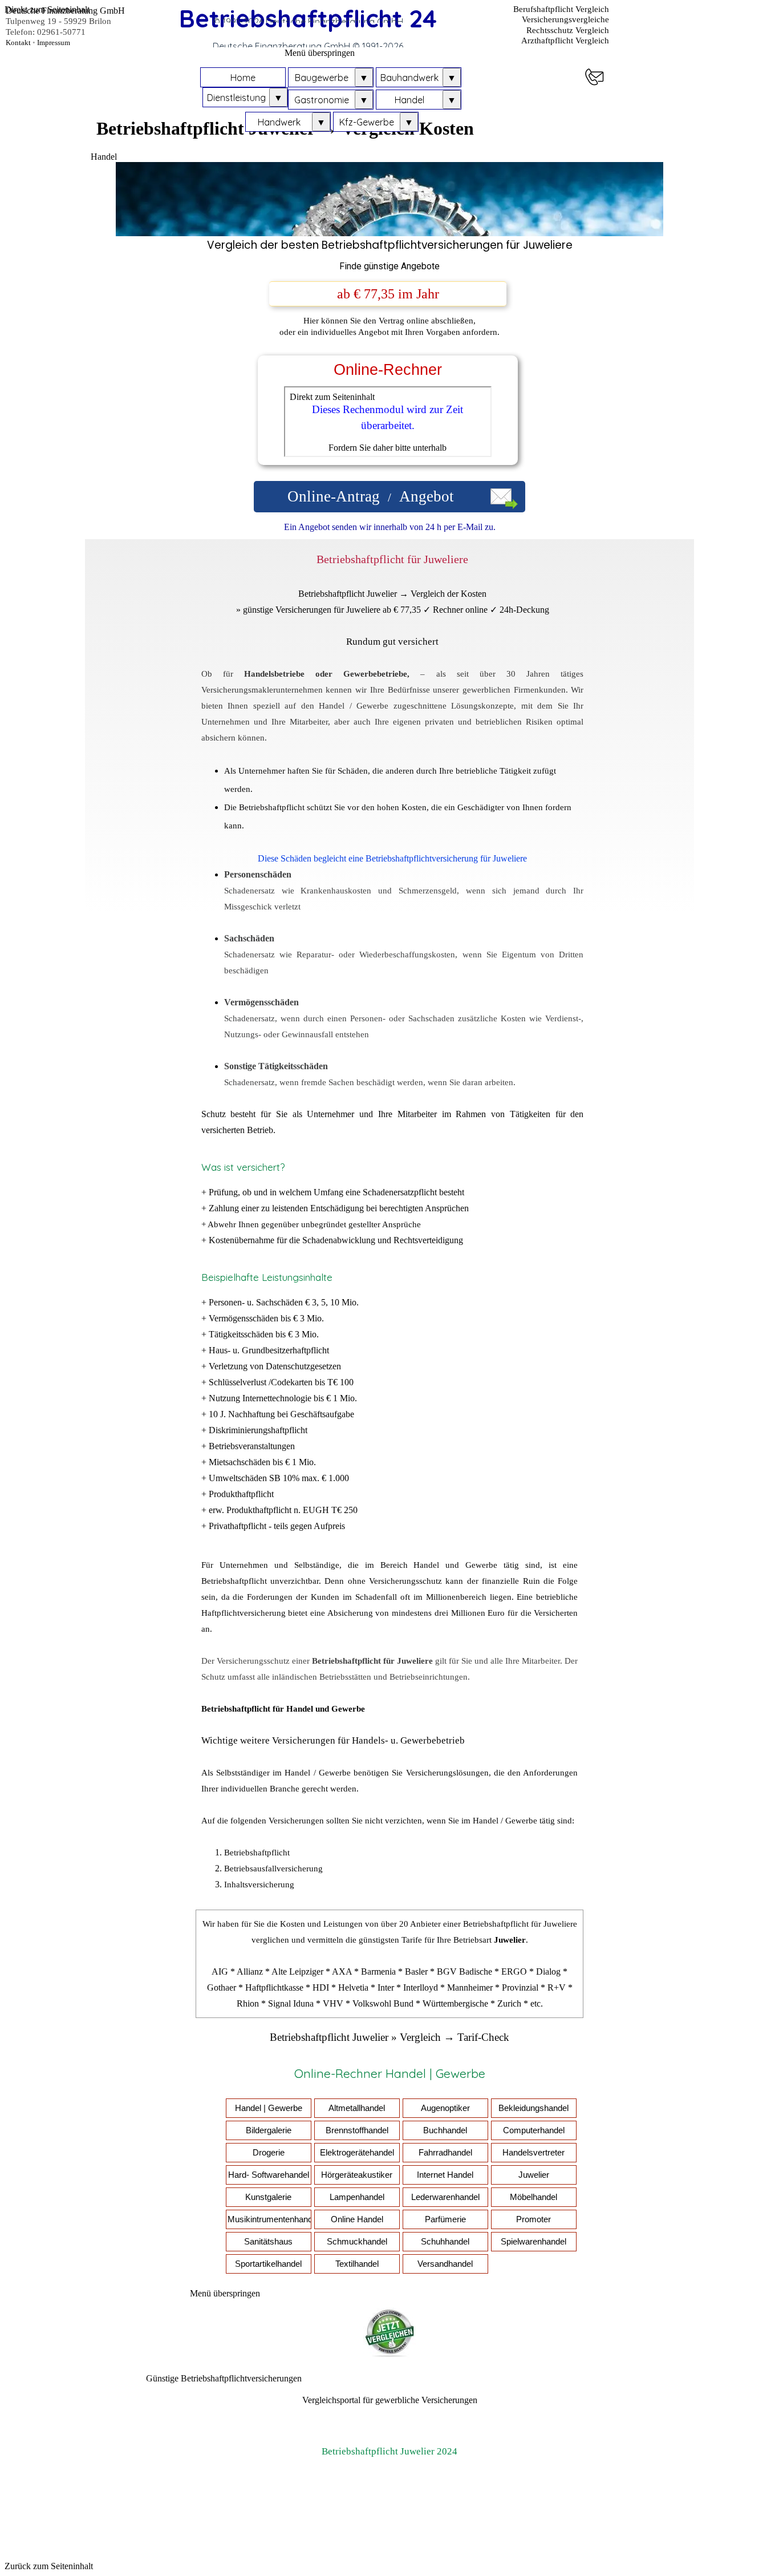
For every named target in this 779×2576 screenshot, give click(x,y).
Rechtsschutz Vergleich (568, 30)
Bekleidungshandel (533, 2108)
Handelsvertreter (533, 2153)
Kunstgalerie (268, 2197)
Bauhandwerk (409, 78)
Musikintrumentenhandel (273, 2219)
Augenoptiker (445, 2108)
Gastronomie (322, 100)
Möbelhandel (533, 2197)
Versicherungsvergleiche (565, 19)
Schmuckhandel (357, 2242)
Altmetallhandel (357, 2108)
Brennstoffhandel (357, 2130)
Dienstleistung (236, 98)
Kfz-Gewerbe (367, 122)
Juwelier (534, 2175)
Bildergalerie (269, 2130)
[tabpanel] (390, 257)
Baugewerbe (322, 78)
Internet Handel (445, 2175)
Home (243, 78)
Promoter (533, 2219)
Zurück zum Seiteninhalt (49, 2566)
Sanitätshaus (268, 2242)
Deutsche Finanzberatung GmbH (65, 11)
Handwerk (279, 122)
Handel (409, 100)
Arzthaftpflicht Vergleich (565, 41)
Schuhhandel (445, 2242)
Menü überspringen (320, 53)
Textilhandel (357, 2264)
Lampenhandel (357, 2197)
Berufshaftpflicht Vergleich (561, 9)
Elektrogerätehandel (357, 2153)
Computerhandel (534, 2130)
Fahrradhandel (445, 2153)
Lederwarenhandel (445, 2197)
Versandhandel (445, 2264)
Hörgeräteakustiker (357, 2175)
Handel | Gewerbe (269, 2108)
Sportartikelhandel (268, 2264)
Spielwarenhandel (533, 2242)
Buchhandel (445, 2130)
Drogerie (269, 2153)
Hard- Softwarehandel (269, 2175)
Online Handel (357, 2219)
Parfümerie (445, 2219)
